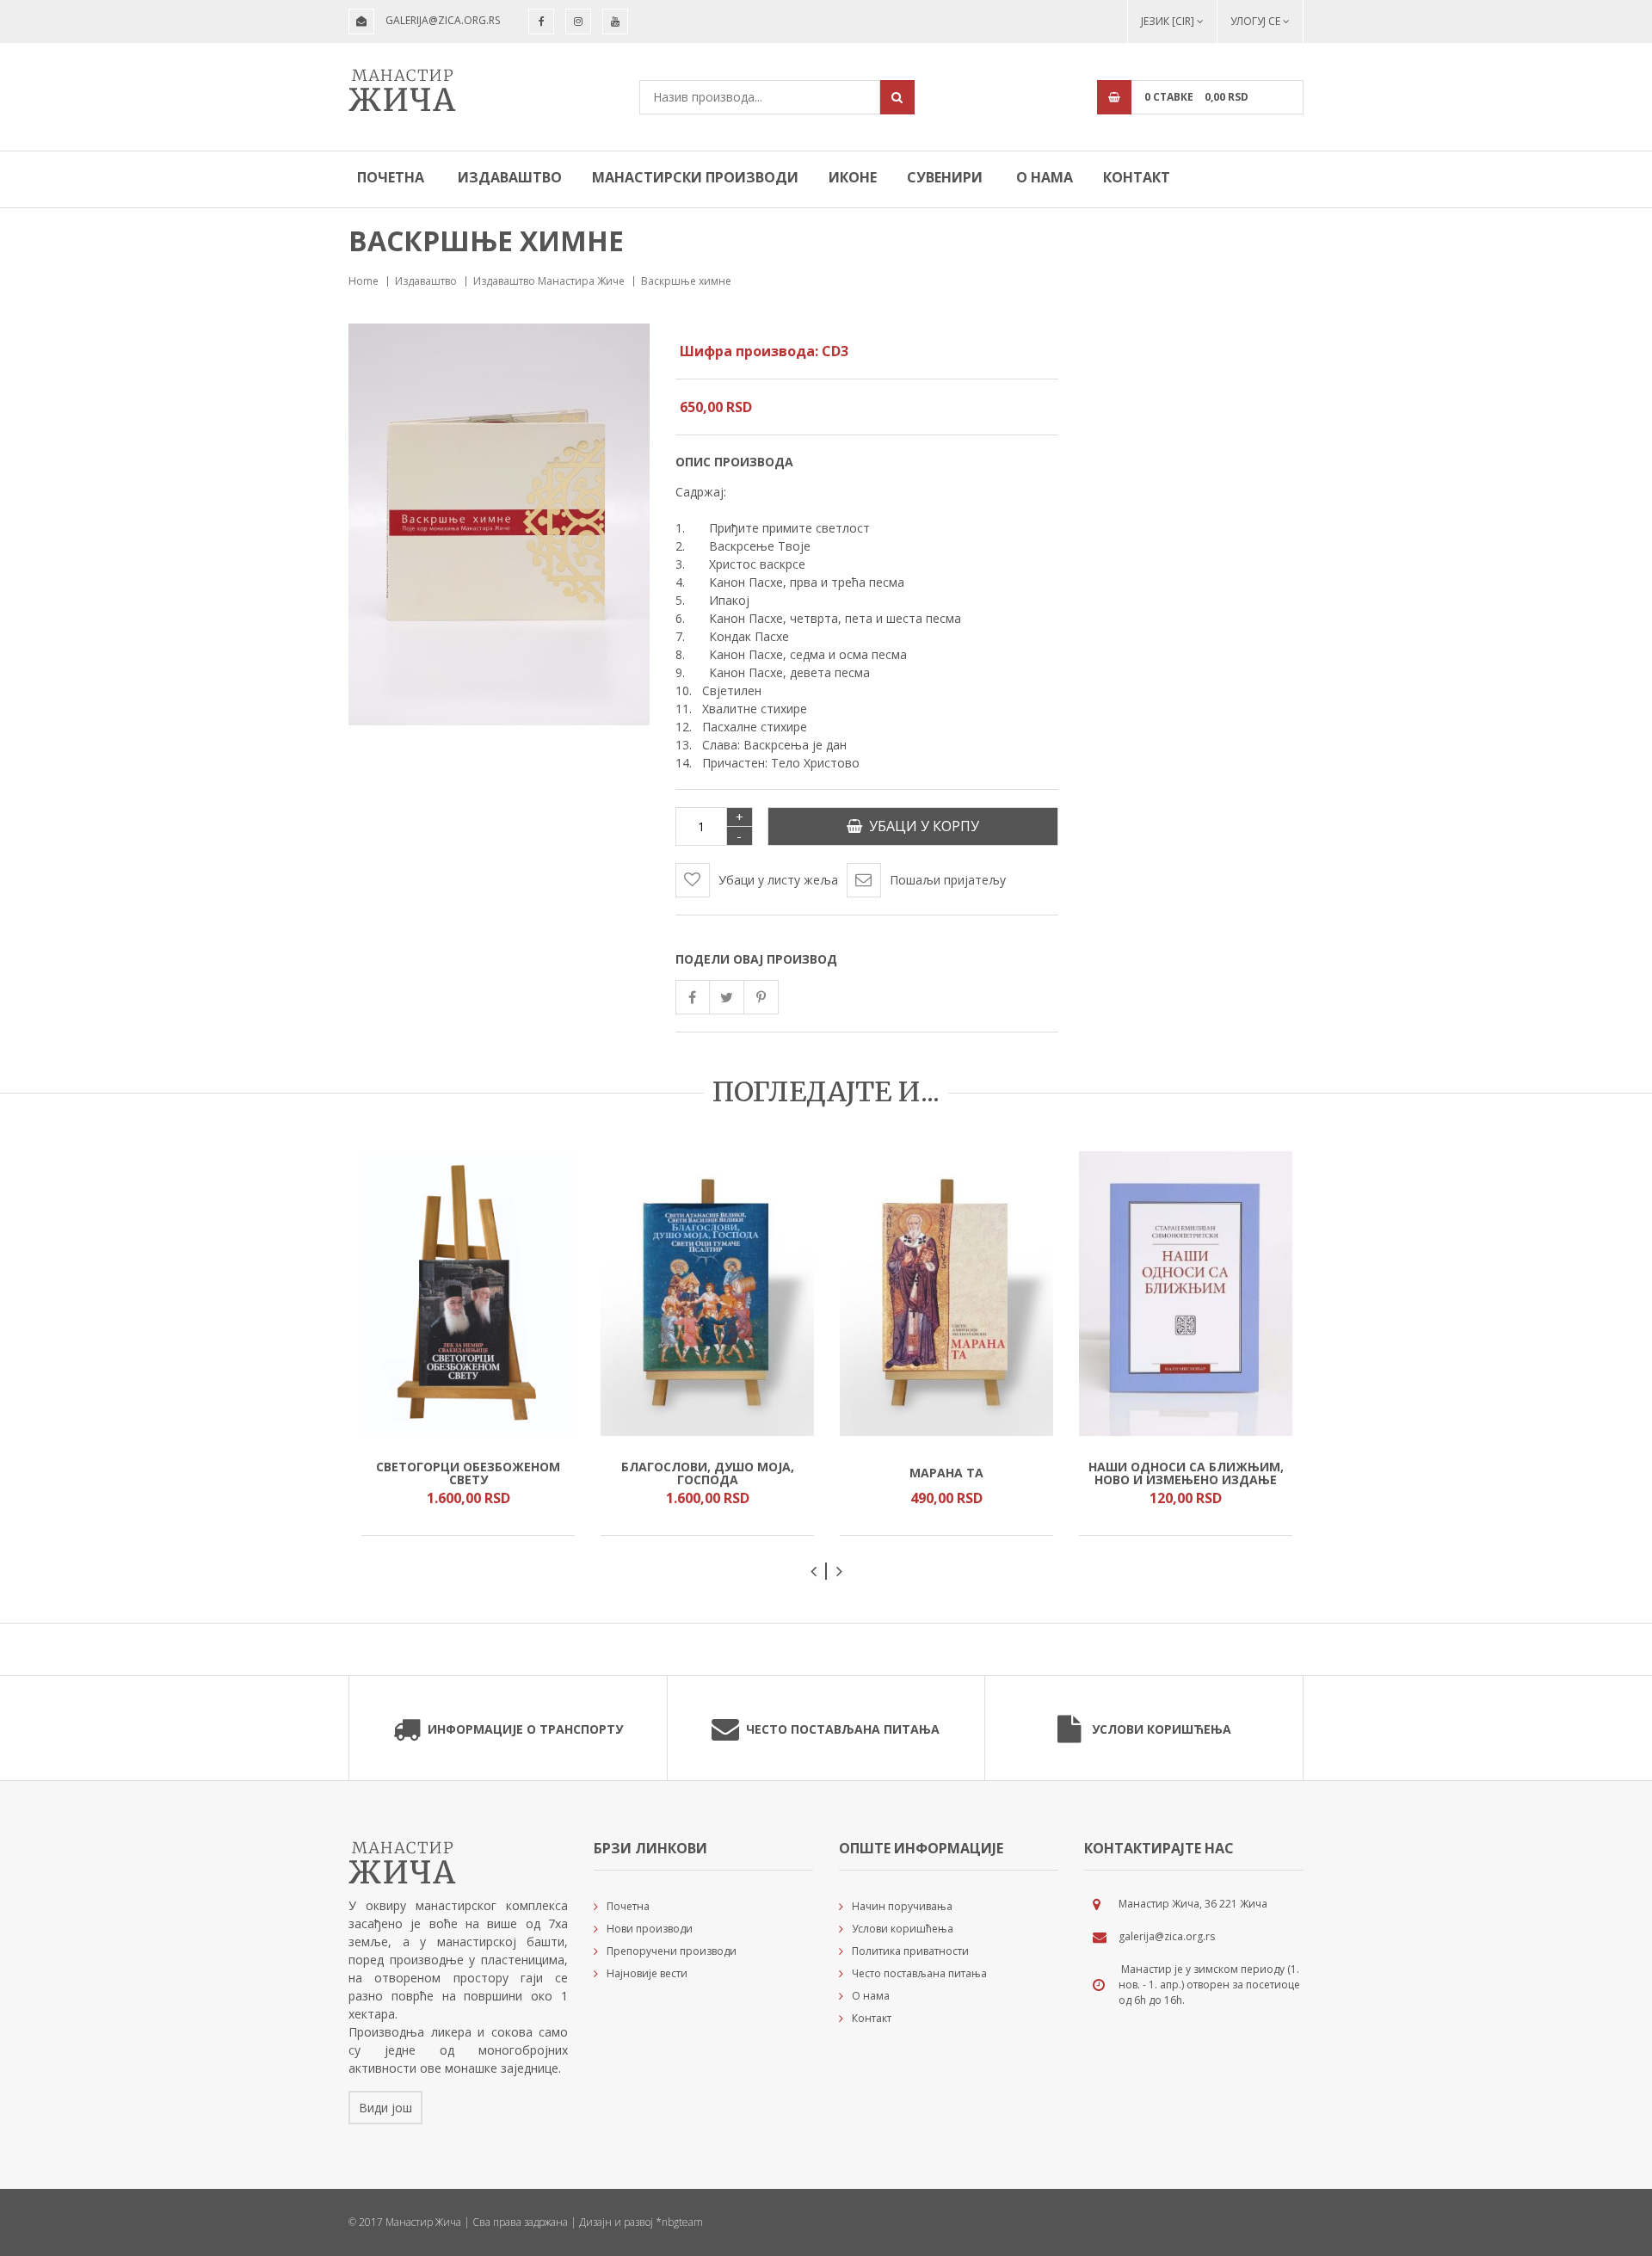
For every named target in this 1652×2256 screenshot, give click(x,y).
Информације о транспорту (525, 1729)
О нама (1045, 177)
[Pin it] (761, 997)
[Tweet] (727, 997)
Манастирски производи (695, 177)
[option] (468, 1344)
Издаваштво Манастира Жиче (549, 281)
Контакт (1137, 177)
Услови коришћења (1162, 1729)
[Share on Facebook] (693, 997)
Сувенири (945, 177)
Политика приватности (910, 1951)
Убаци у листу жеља (778, 880)
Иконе (853, 177)
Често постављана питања (843, 1729)
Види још (385, 2108)
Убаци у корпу (921, 826)
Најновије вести (647, 1973)
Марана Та (946, 1473)
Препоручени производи (672, 1951)
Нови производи (650, 1929)
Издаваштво (510, 177)
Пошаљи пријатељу (948, 880)
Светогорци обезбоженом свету (468, 1473)
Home (364, 281)
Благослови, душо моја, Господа (708, 1473)
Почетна (391, 177)
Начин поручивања (902, 1906)
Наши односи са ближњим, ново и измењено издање (1186, 1473)
